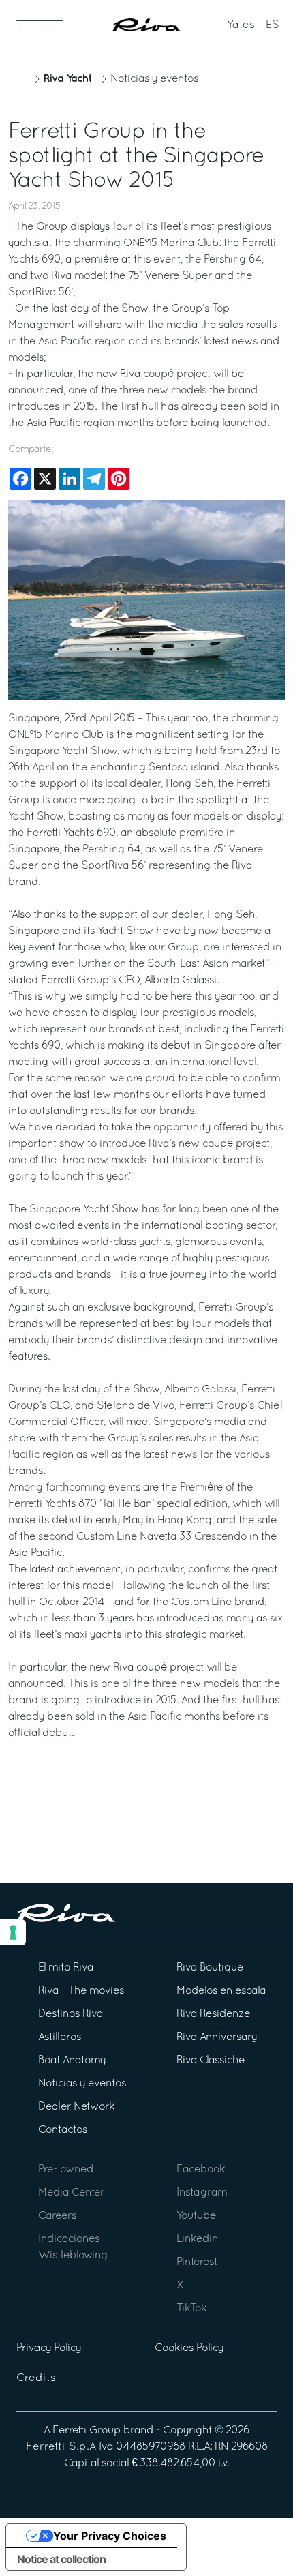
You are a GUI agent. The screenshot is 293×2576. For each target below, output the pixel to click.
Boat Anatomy (72, 2061)
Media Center (71, 2193)
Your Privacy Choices (110, 2536)
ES (273, 25)
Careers (57, 2216)
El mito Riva (66, 1968)
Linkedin (197, 2239)
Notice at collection (61, 2559)
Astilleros (60, 2037)
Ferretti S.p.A (61, 2447)
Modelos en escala (221, 1991)
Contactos (63, 2130)
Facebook (201, 2170)
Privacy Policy (49, 2348)
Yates (241, 25)
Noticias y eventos (154, 79)
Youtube (196, 2216)
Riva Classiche (211, 2061)
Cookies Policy (189, 2348)
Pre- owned (66, 2170)
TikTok (191, 2309)
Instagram (202, 2193)
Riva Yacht (67, 79)
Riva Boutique (210, 1968)
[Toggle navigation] (40, 25)
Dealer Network (76, 2107)
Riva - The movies (81, 1991)
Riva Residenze (213, 2014)
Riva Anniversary (217, 2037)
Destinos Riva (71, 2014)
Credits (36, 2378)
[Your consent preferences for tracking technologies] (13, 1932)
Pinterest (197, 2262)
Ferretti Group (87, 2431)
